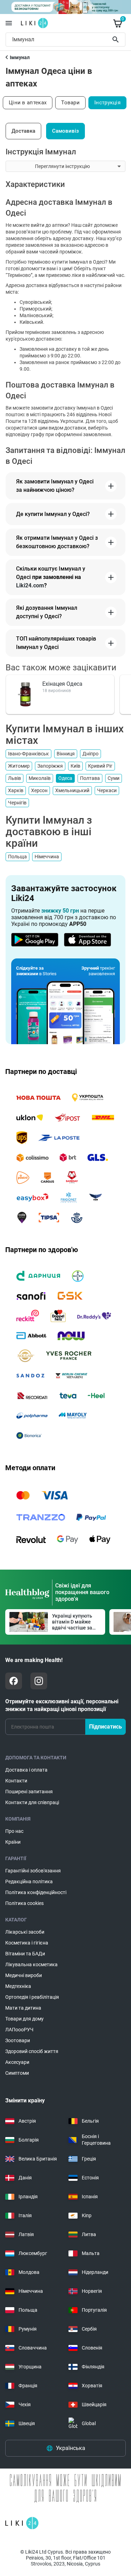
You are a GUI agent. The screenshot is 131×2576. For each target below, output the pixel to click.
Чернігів (17, 803)
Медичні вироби (24, 1975)
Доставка (23, 131)
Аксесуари (17, 2062)
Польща (17, 857)
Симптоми (17, 2073)
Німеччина (47, 857)
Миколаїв (40, 778)
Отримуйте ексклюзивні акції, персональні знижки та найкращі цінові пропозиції (62, 1705)
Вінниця (66, 754)
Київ (75, 766)
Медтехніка (18, 1986)
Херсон (39, 790)
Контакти (16, 1781)
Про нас (14, 1831)
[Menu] (9, 23)
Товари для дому (24, 2019)
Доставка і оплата (26, 1770)
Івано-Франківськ (28, 754)
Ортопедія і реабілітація (32, 1997)
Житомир (19, 766)
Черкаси (107, 790)
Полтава (90, 778)
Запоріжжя (50, 766)
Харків (16, 790)
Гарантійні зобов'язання (33, 1871)
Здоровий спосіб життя (32, 2051)
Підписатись (105, 1727)
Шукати (117, 40)
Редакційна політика (29, 1882)
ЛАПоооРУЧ (19, 2030)
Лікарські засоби (25, 1932)
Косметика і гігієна (27, 1943)
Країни (13, 1842)
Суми (114, 778)
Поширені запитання (29, 1792)
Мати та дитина (23, 2008)
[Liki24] (22, 2523)
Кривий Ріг (100, 766)
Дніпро (90, 754)
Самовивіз (65, 131)
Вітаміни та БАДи (25, 1954)
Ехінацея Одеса (62, 684)
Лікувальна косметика (31, 1964)
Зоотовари (18, 2040)
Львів (14, 778)
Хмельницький (72, 790)
